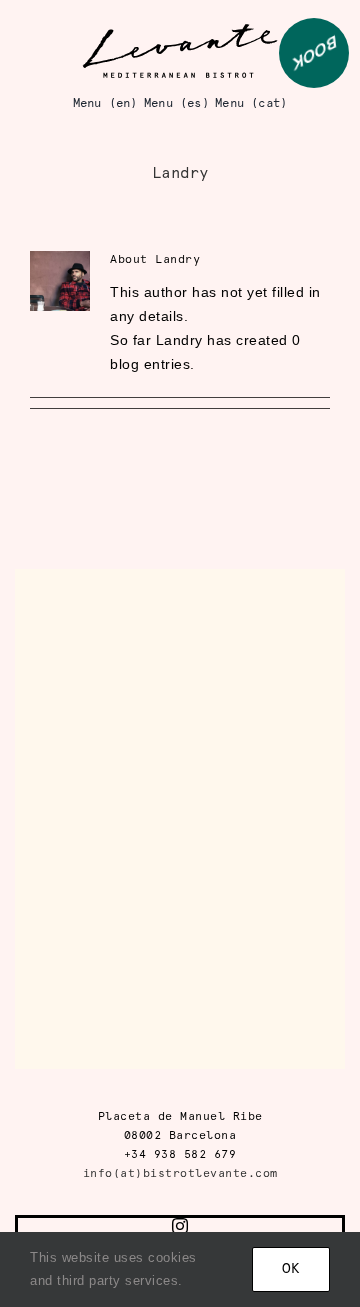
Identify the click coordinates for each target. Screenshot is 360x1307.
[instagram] (180, 1226)
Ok (291, 1269)
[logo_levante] (180, 29)
